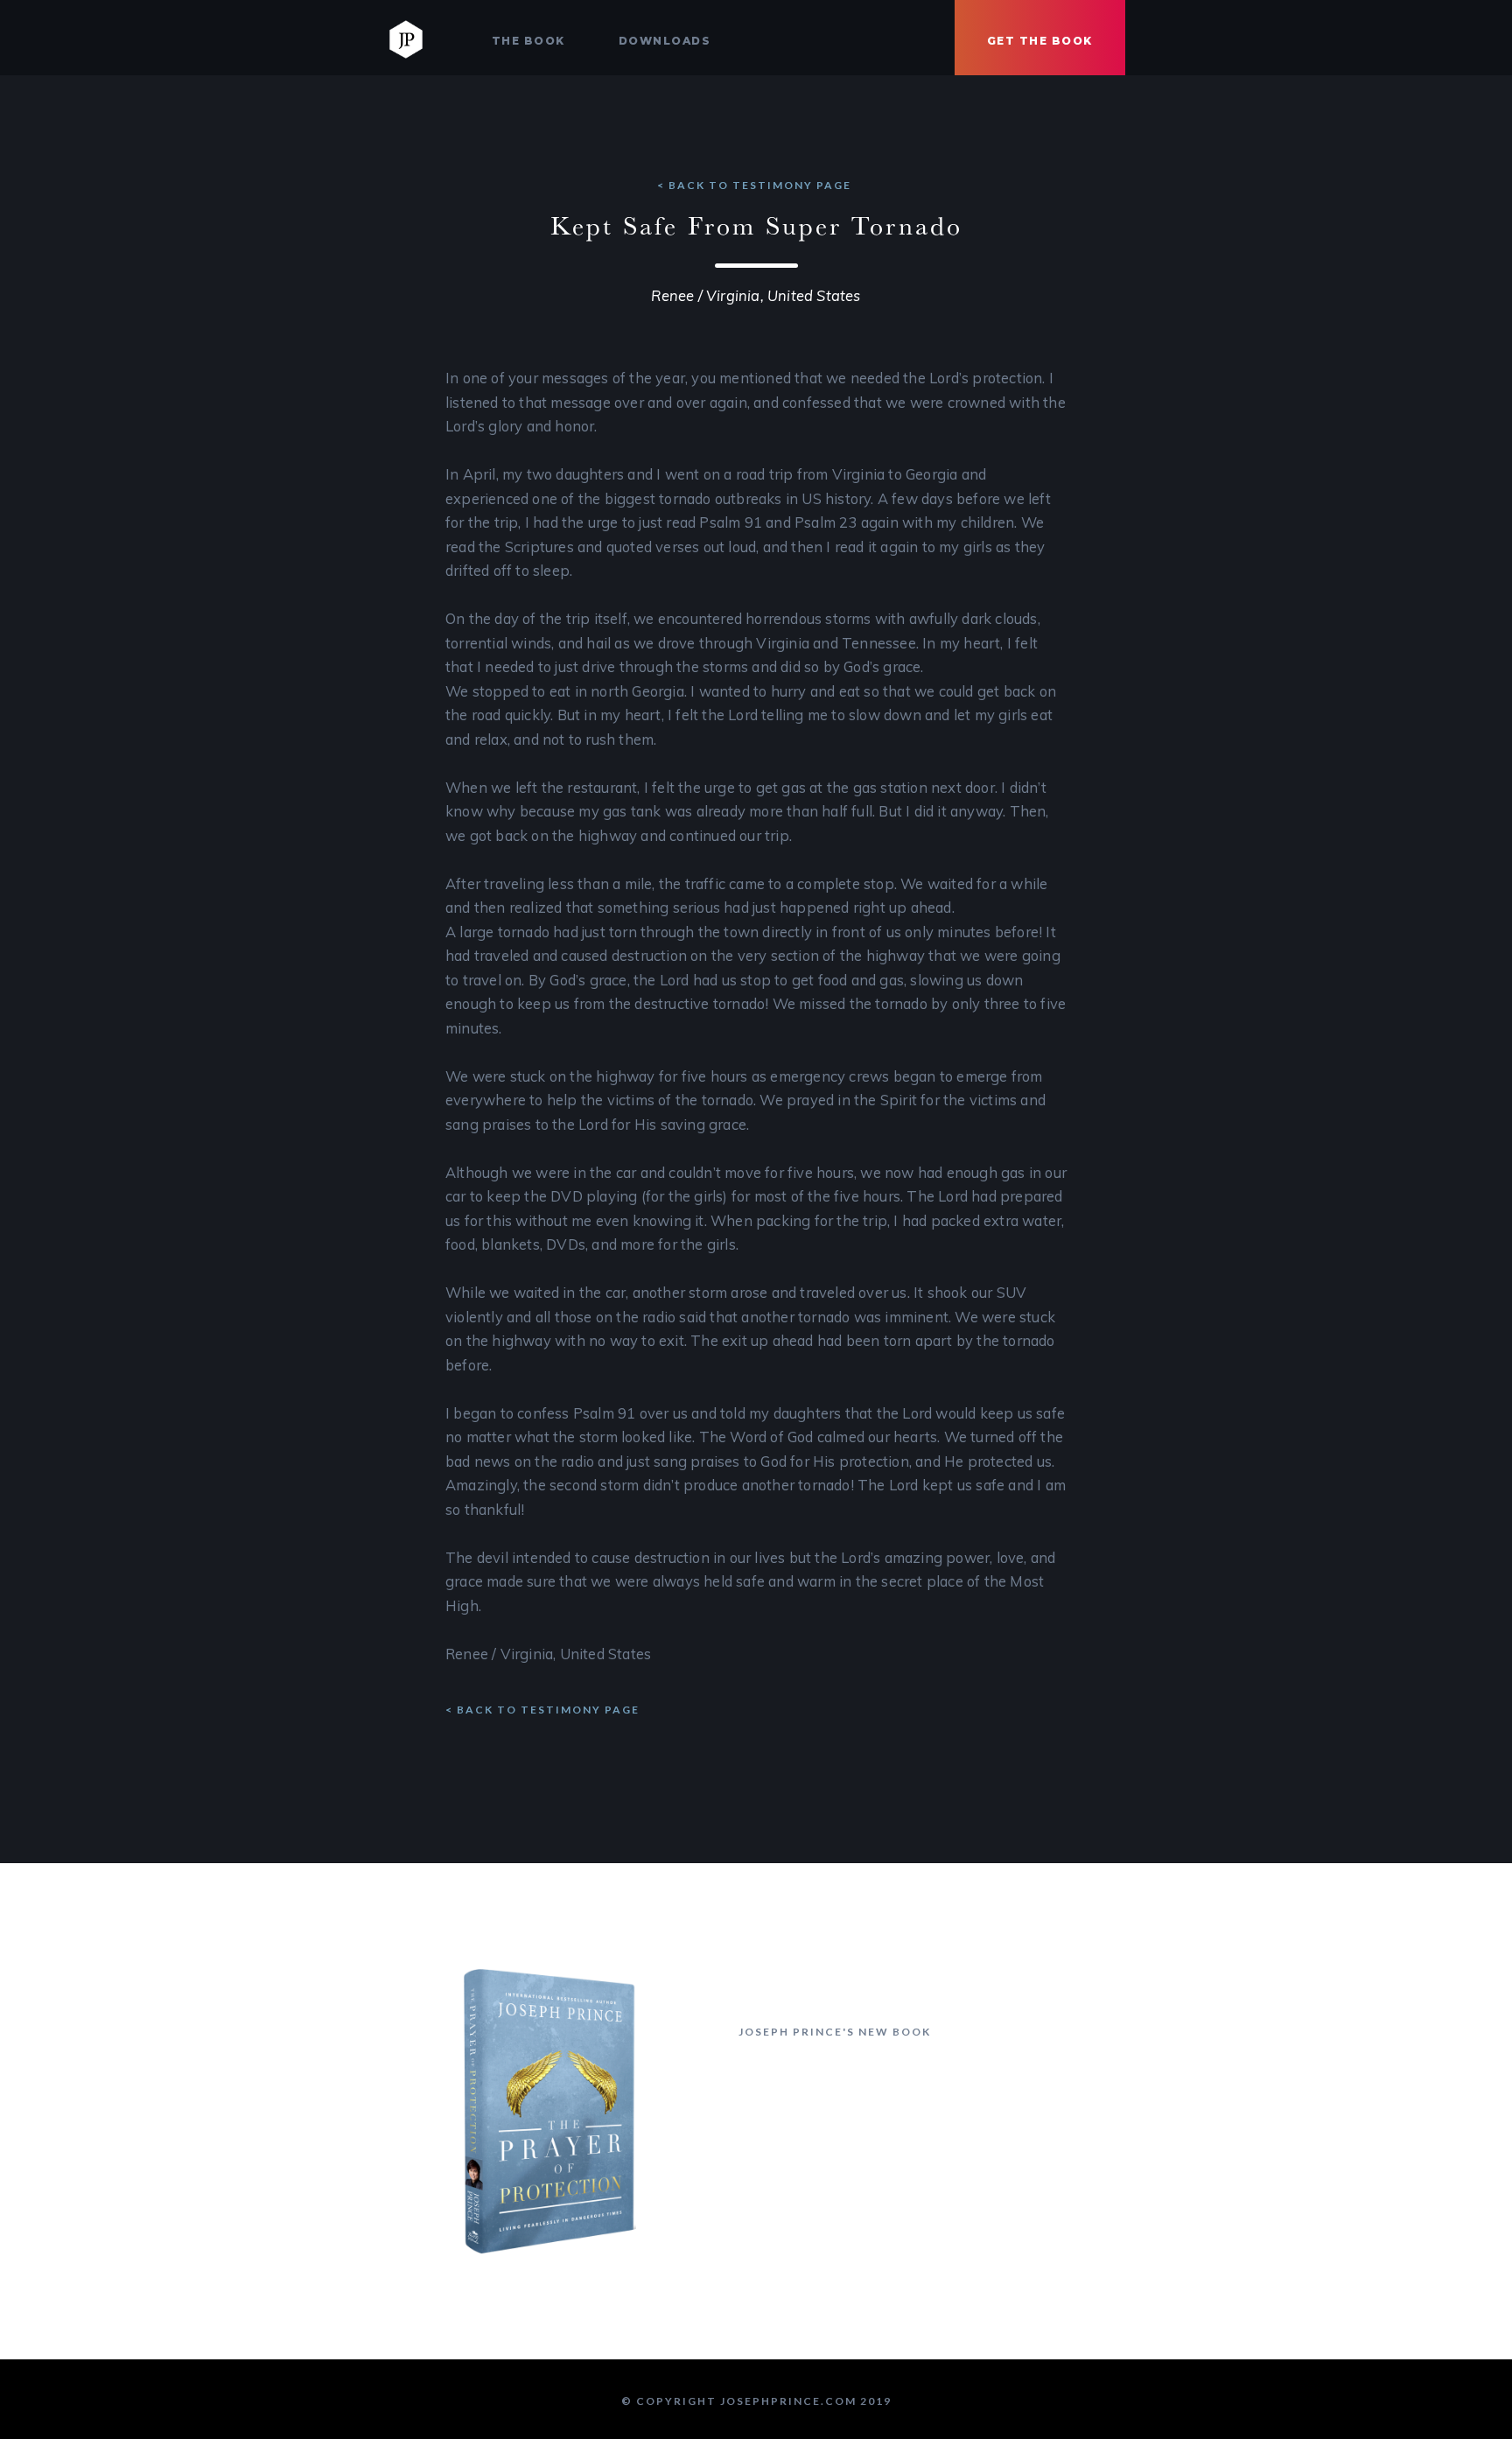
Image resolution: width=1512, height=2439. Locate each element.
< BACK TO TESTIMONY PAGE (756, 185)
